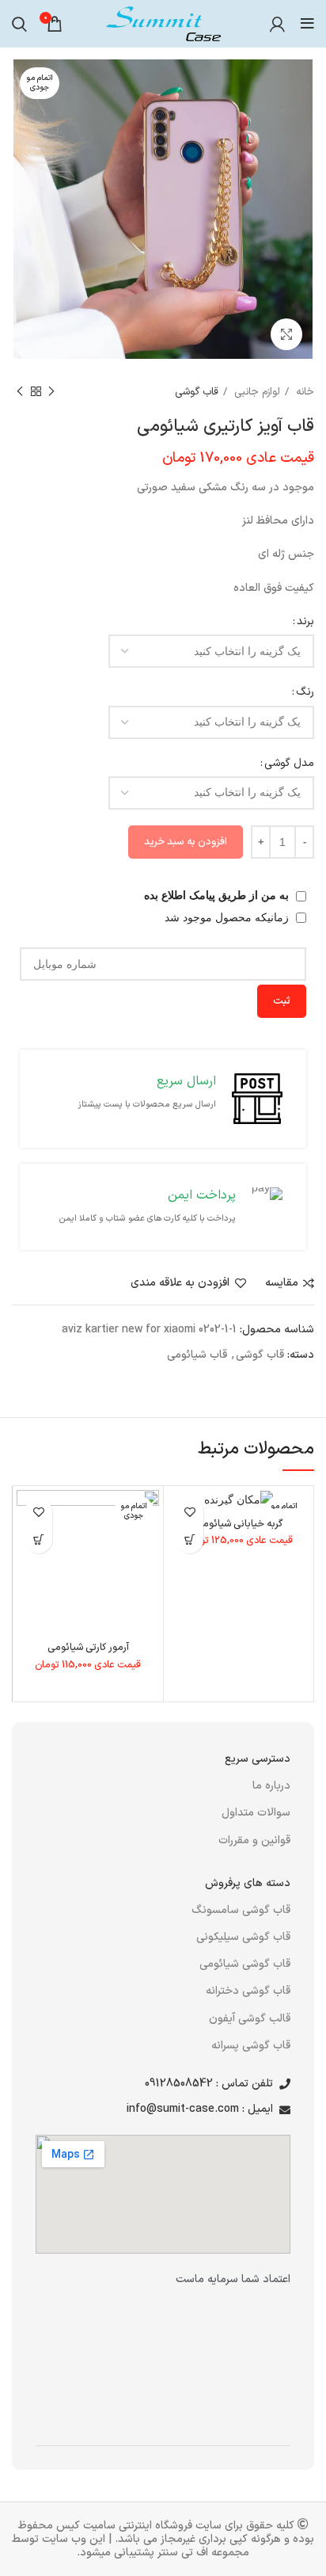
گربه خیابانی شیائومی (239, 1524)
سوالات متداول (256, 1813)
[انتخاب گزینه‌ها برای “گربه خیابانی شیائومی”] (190, 1540)
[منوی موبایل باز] (307, 24)
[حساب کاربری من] (277, 24)
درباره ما (271, 1786)
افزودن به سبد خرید (186, 842)
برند (305, 621)
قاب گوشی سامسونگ (241, 1910)
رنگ (305, 692)
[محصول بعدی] (20, 392)
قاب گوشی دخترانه (248, 1991)
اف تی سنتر (183, 2553)
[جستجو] (19, 24)
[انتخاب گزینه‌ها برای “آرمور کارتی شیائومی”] (38, 1540)
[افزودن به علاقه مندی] (190, 1512)
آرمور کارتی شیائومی (88, 1647)
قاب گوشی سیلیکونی (243, 1937)
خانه (303, 392)
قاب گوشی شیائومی (245, 1964)
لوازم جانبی (256, 392)
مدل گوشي (289, 763)
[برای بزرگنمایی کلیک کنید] (286, 334)
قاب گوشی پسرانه (251, 2046)
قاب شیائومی (197, 1355)
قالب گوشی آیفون (250, 2019)
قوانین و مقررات (254, 1841)
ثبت (282, 1001)
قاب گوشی (197, 392)
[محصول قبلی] (51, 392)
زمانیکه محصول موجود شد (228, 917)
